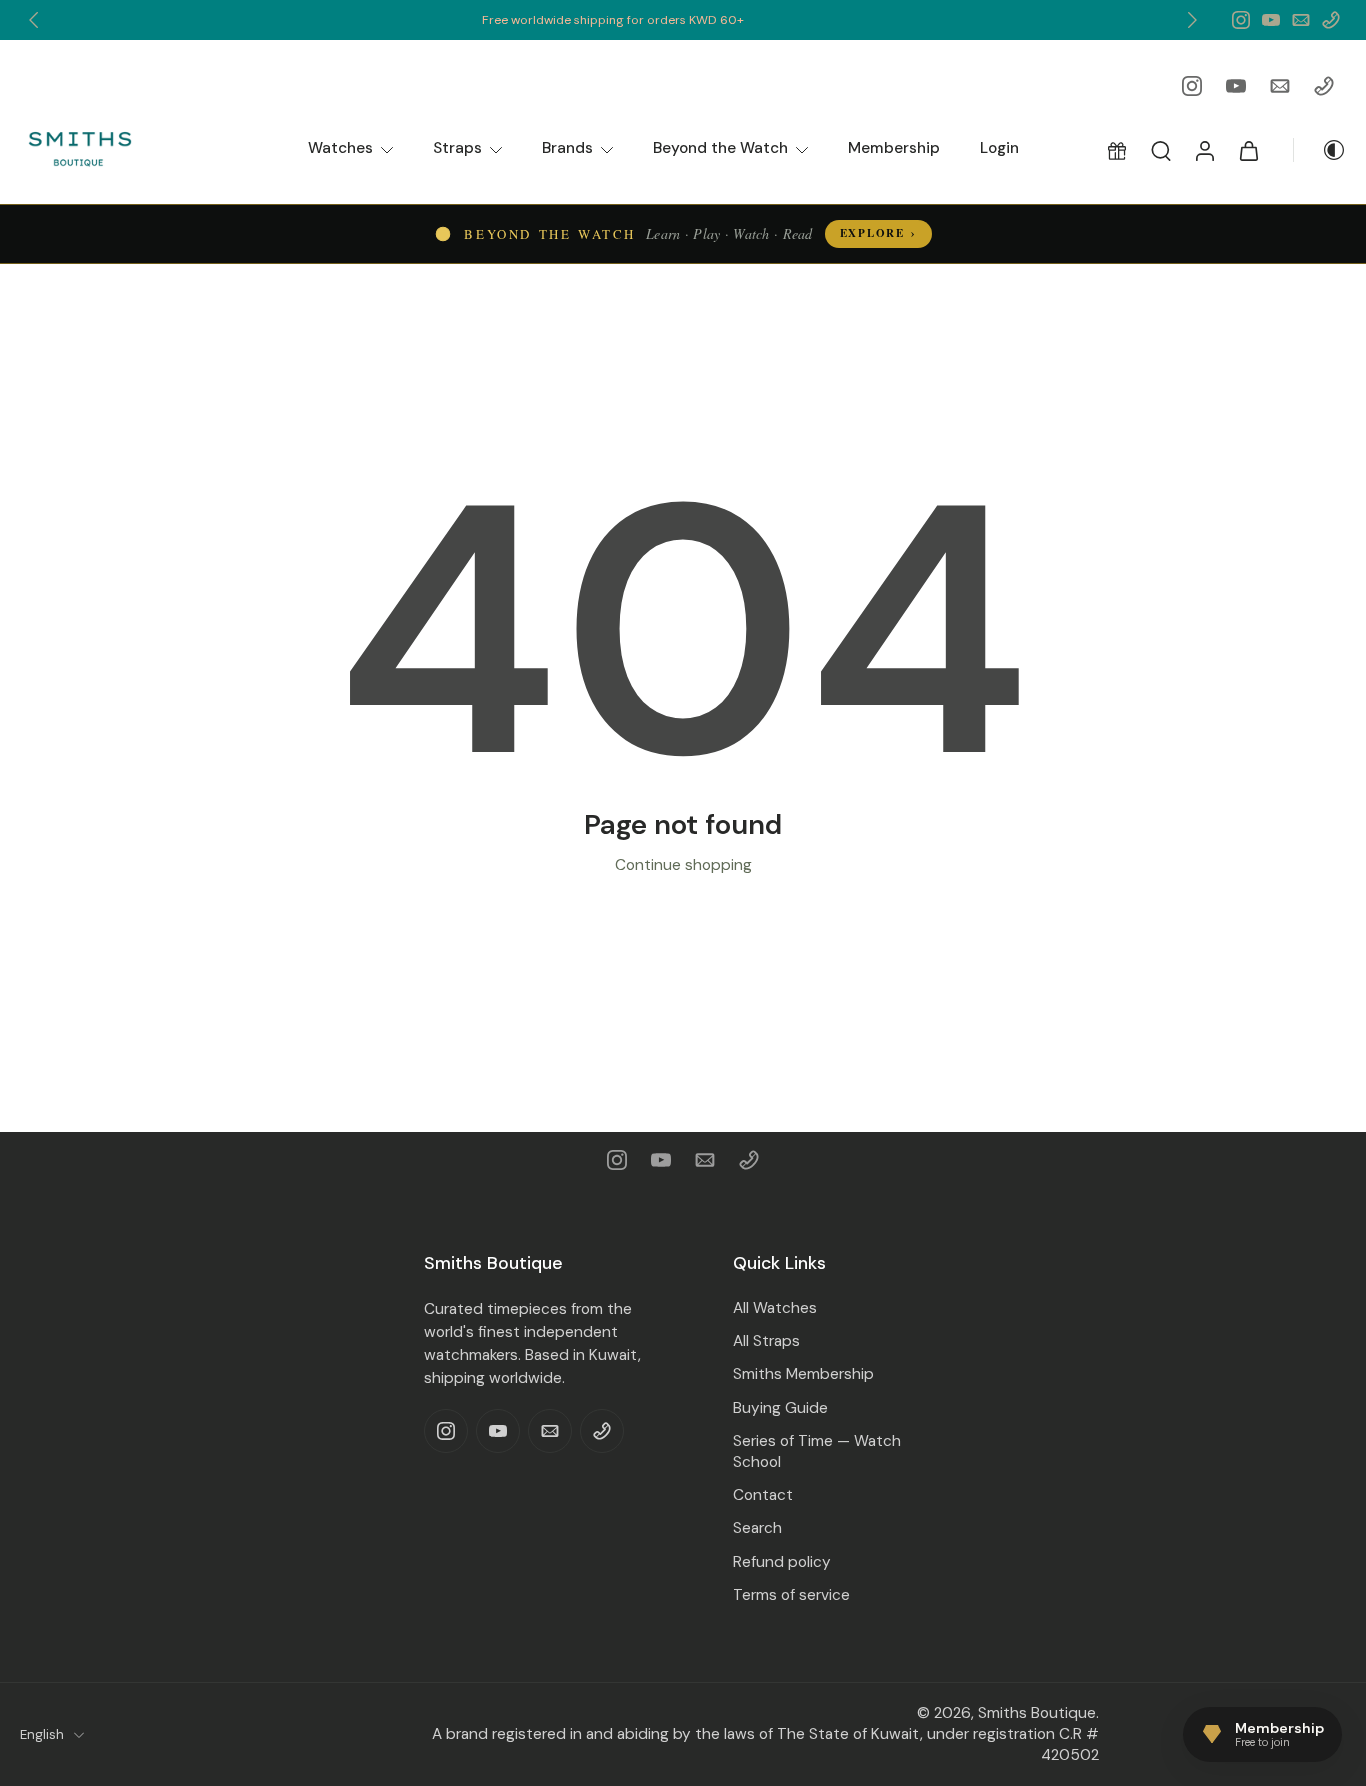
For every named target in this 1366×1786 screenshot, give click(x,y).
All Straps (766, 1341)
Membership (894, 148)
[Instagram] (1241, 20)
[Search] (1161, 150)
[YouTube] (1271, 20)
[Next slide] (1192, 20)
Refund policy (782, 1561)
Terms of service (791, 1594)
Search (757, 1528)
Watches (340, 148)
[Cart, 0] (1249, 150)
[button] (1117, 150)
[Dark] (1320, 150)
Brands (567, 148)
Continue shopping (683, 865)
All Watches (775, 1308)
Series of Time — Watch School (817, 1451)
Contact (763, 1495)
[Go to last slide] (34, 20)
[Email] (1301, 20)
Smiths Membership (803, 1374)
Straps (457, 148)
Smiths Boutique (1037, 1713)
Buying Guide (780, 1407)
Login (999, 148)
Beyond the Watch (720, 148)
